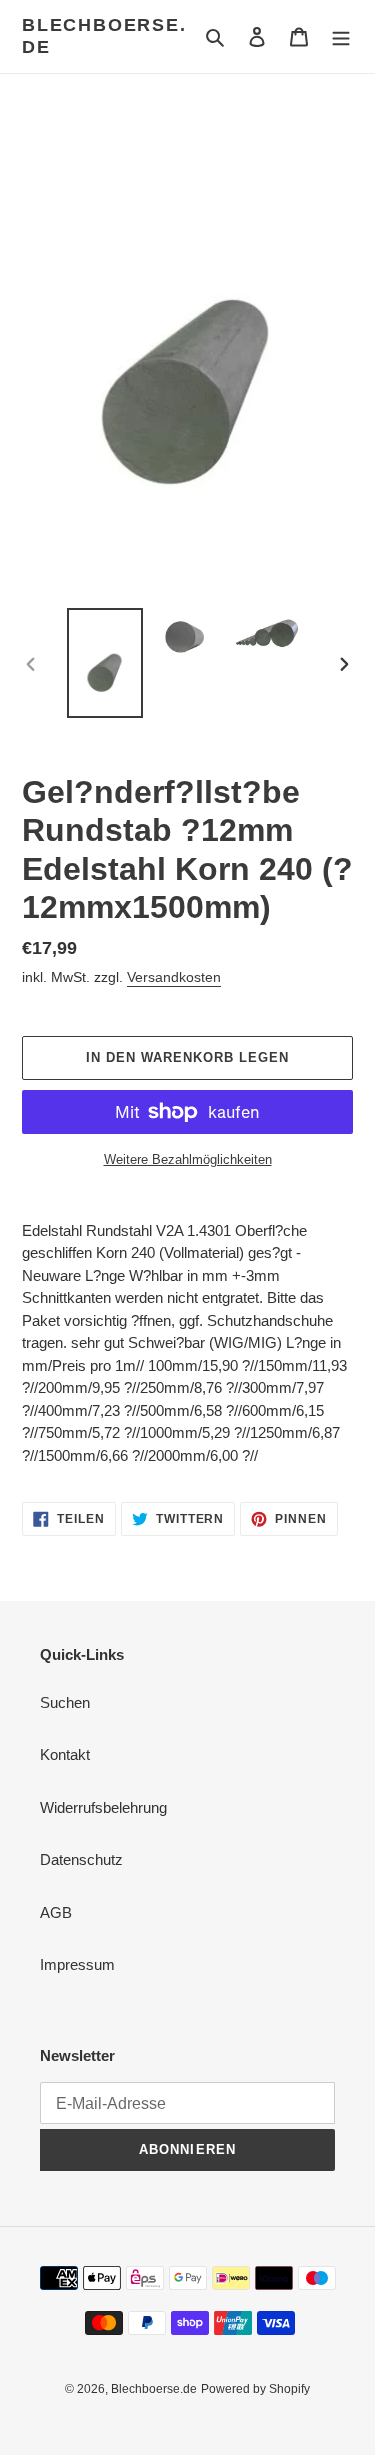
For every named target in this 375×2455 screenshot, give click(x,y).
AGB (56, 1912)
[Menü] (341, 36)
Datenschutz (81, 1859)
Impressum (77, 1964)
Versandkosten (174, 977)
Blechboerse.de (104, 36)
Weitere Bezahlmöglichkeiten (188, 1159)
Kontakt (65, 1754)
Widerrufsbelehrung (103, 1807)
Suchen (65, 1702)
